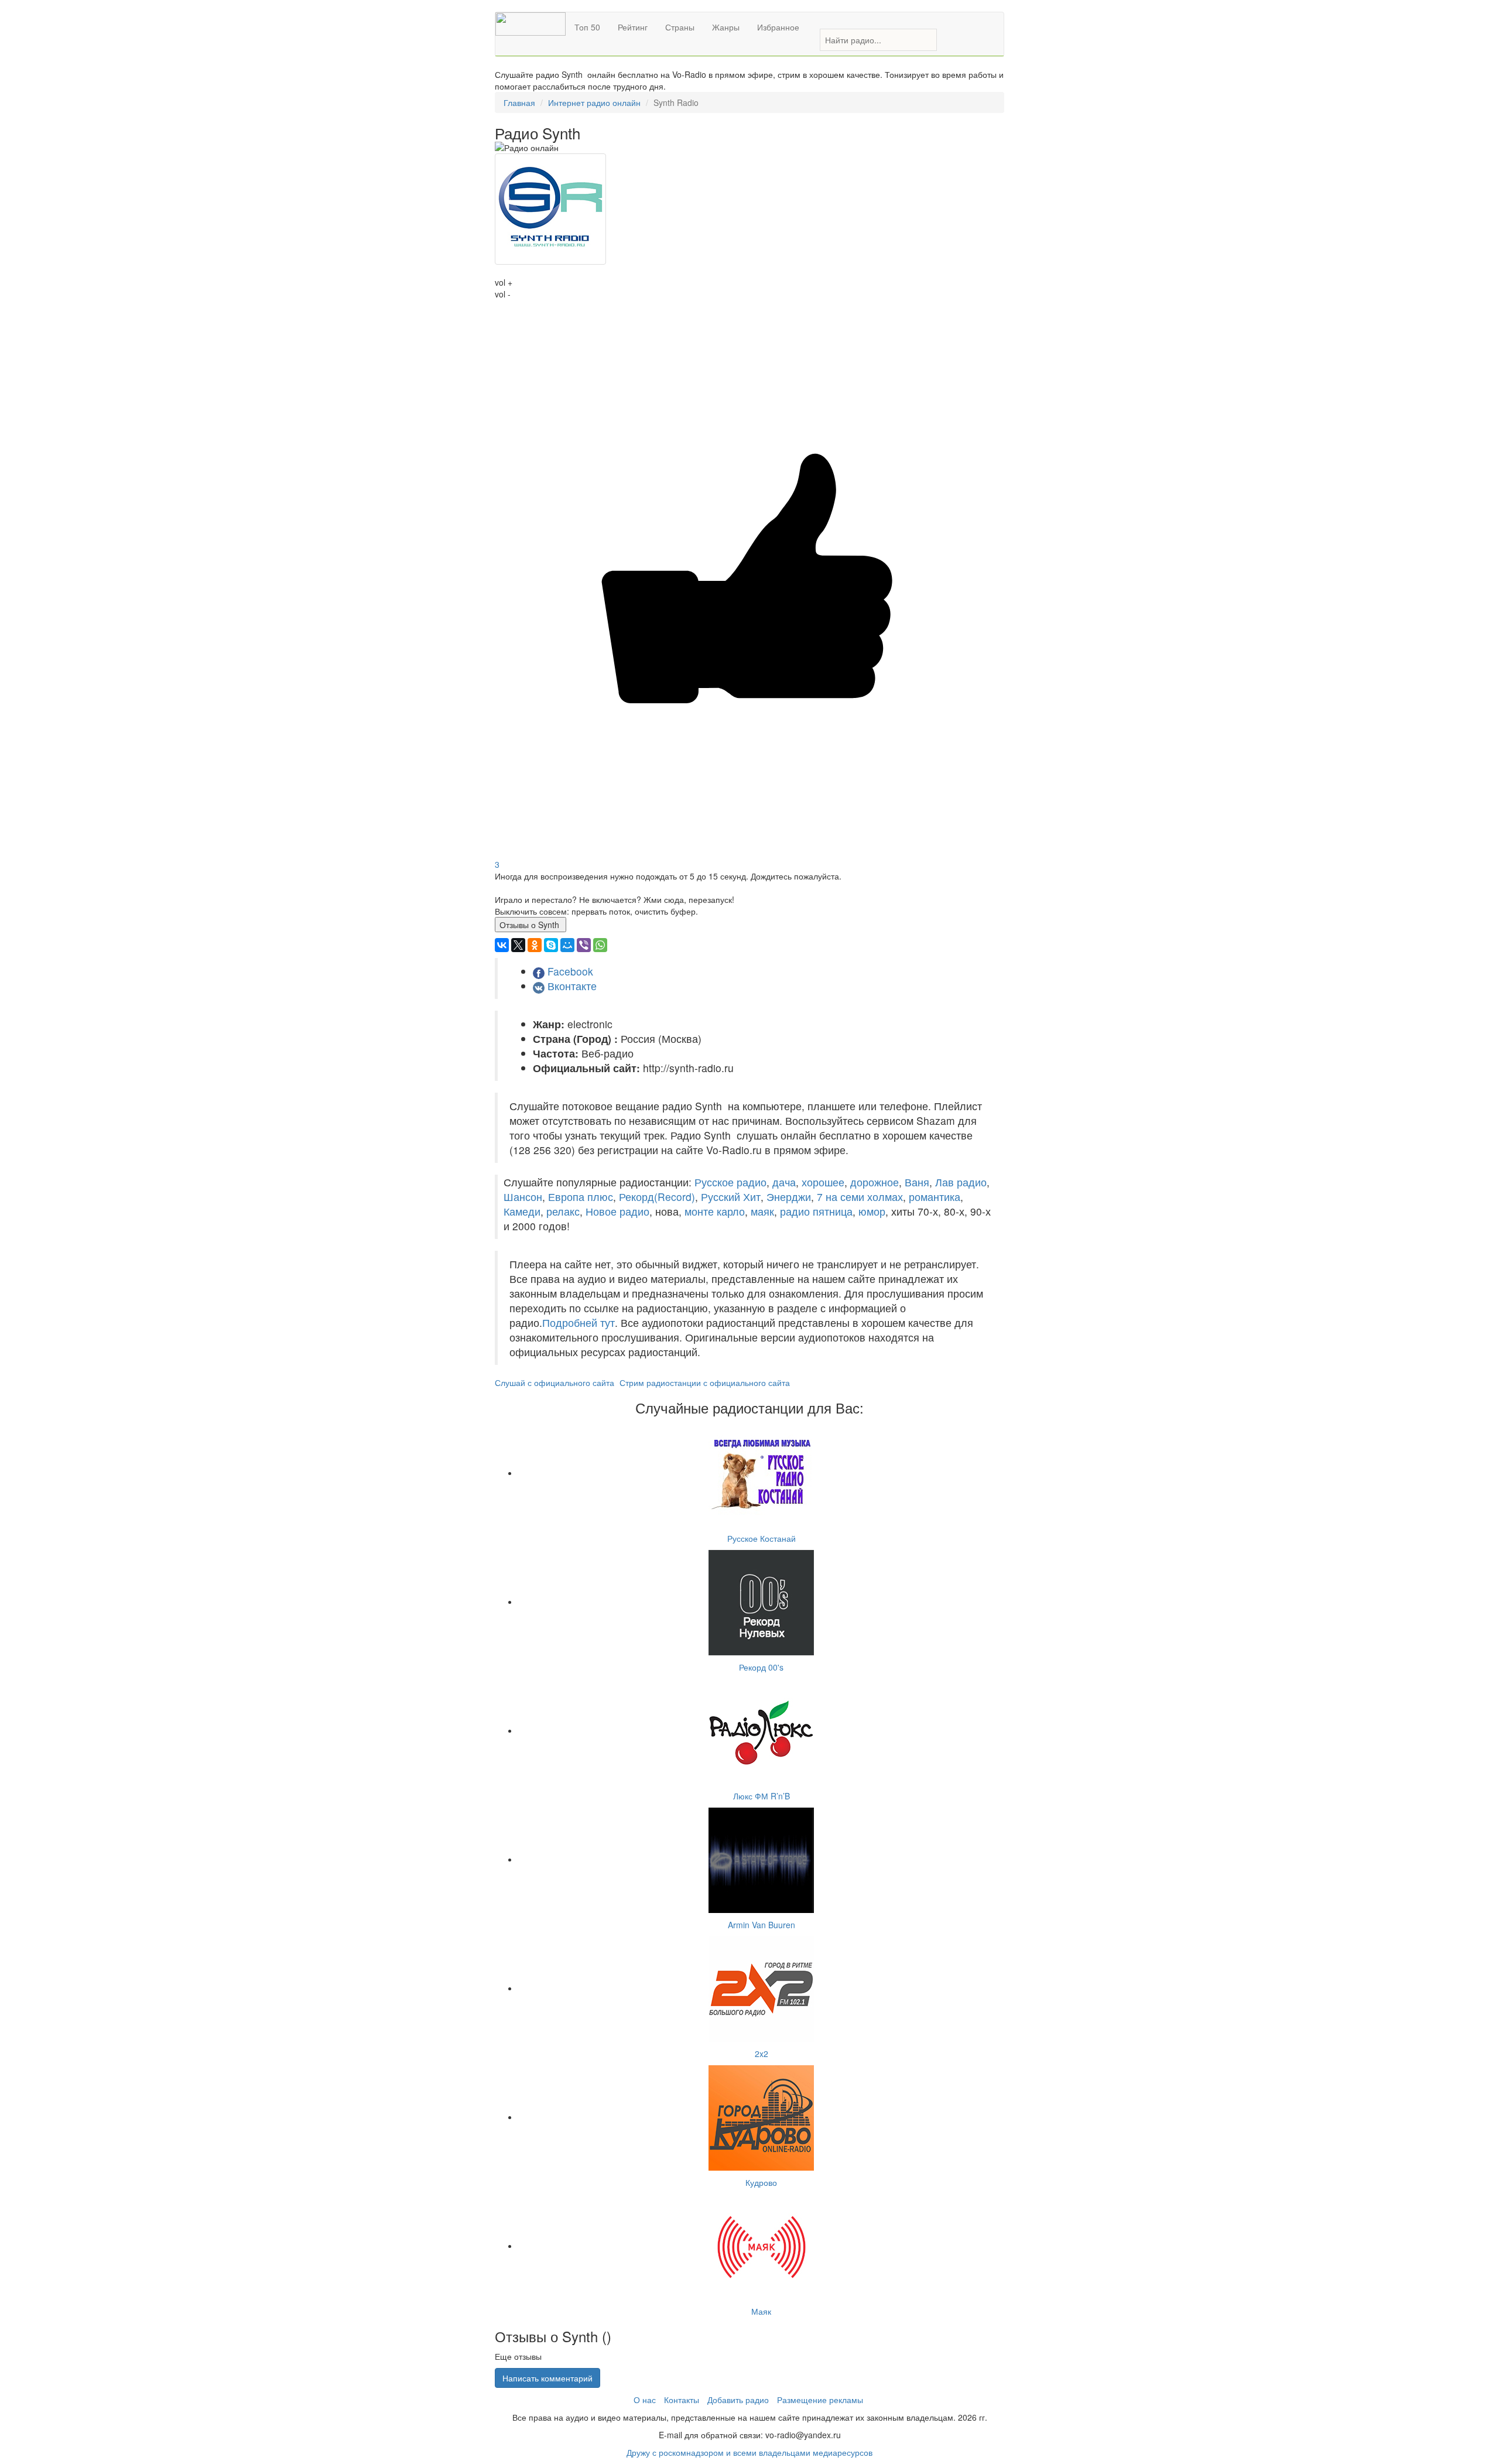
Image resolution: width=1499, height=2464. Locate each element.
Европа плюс (581, 1197)
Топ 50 (587, 27)
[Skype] (551, 945)
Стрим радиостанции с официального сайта (705, 1382)
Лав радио (961, 1182)
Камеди (522, 1211)
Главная (519, 102)
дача (784, 1182)
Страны (680, 27)
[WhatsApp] (600, 945)
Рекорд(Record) (657, 1197)
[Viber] (584, 945)
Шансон (523, 1197)
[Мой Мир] (567, 945)
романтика (935, 1197)
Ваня (917, 1182)
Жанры (726, 27)
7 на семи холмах (860, 1197)
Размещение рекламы (820, 2400)
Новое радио (617, 1211)
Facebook (570, 971)
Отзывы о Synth (531, 925)
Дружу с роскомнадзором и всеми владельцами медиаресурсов (749, 2452)
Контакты (682, 2400)
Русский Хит (731, 1197)
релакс (563, 1211)
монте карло (715, 1211)
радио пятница (816, 1211)
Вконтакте (572, 986)
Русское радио (730, 1182)
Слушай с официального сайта (555, 1382)
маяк (762, 1211)
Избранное (778, 27)
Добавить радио (738, 2400)
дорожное (875, 1182)
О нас (645, 2400)
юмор (872, 1211)
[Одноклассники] (535, 945)
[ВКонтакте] (502, 945)
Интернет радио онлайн (594, 102)
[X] (518, 945)
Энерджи (789, 1197)
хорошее (823, 1182)
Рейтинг (633, 27)
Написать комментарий (547, 2378)
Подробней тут (579, 1322)
